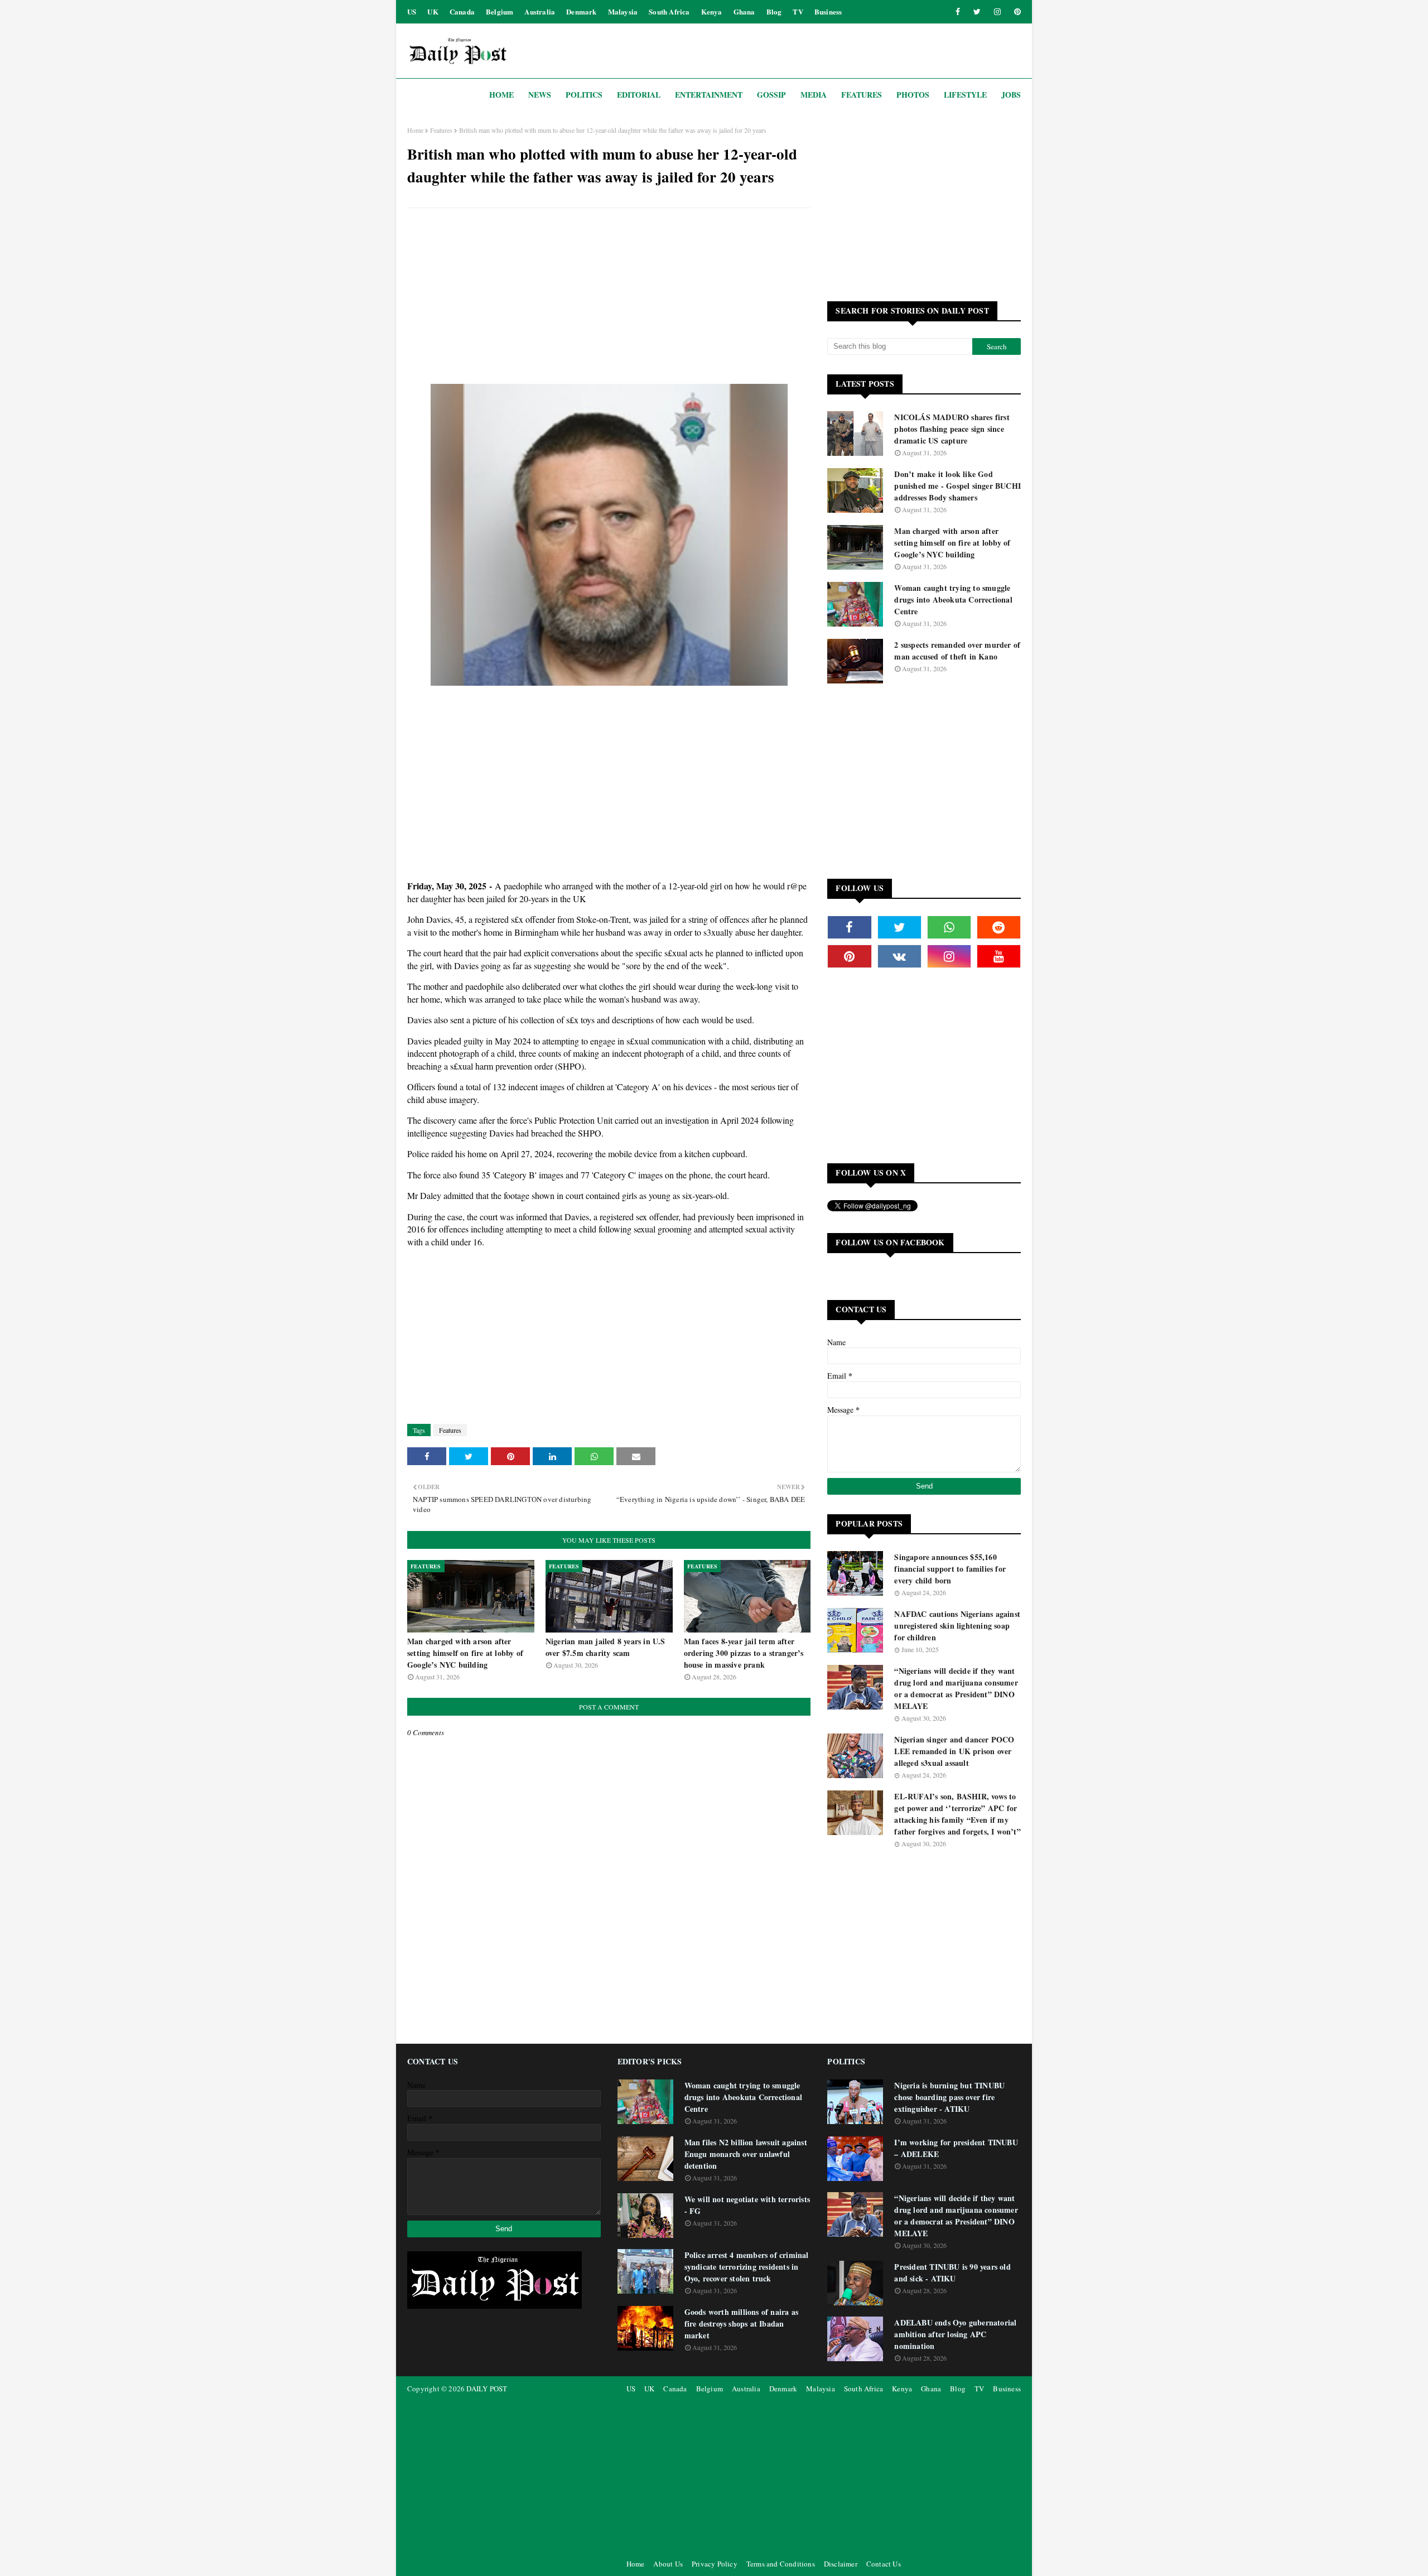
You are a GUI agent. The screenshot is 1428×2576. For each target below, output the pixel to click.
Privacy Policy (715, 2564)
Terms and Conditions (781, 2564)
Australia (540, 11)
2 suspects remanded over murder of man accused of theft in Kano (957, 651)
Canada (462, 11)
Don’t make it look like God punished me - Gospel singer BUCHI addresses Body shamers (957, 486)
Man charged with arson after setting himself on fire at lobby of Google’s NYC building (465, 1653)
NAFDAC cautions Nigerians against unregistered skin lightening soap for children (957, 1626)
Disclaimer (841, 2564)
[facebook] (958, 12)
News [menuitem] (540, 95)
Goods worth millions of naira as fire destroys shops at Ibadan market (741, 2324)
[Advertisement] (609, 297)
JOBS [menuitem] (1011, 95)
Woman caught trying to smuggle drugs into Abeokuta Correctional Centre (953, 600)
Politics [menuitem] (584, 95)
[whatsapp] (949, 927)
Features (441, 130)
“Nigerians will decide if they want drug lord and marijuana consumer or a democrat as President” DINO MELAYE (956, 1688)
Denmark (581, 11)
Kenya (712, 11)
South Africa (669, 11)
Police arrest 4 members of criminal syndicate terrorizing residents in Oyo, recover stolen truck (747, 2267)
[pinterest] (1015, 12)
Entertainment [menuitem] (709, 95)
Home (415, 130)
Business (828, 11)
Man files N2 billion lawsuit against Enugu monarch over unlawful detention (746, 2154)
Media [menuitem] (814, 95)
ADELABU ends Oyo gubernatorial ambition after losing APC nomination (955, 2334)
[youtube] (999, 956)
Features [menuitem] (862, 95)
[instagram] (997, 12)
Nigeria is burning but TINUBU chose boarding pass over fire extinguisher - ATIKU (949, 2097)
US (412, 11)
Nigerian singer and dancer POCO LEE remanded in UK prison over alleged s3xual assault (954, 1751)
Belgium (500, 11)
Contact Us (884, 2564)
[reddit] (999, 927)
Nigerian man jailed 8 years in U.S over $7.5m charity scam (606, 1647)
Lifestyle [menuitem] (965, 95)
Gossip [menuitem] (771, 95)
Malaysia (623, 11)
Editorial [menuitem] (639, 95)
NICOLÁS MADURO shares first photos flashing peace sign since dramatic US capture (952, 429)
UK (433, 11)
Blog (774, 11)
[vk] (899, 956)
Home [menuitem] (501, 95)
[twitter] (977, 12)
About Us (668, 2564)
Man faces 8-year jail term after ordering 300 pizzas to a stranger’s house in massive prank (744, 1653)
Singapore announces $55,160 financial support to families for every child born (950, 1569)
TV (798, 11)
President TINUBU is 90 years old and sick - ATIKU (952, 2272)
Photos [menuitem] (913, 95)
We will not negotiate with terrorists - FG (747, 2205)
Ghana (744, 11)
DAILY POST (487, 2389)
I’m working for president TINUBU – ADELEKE (956, 2148)
